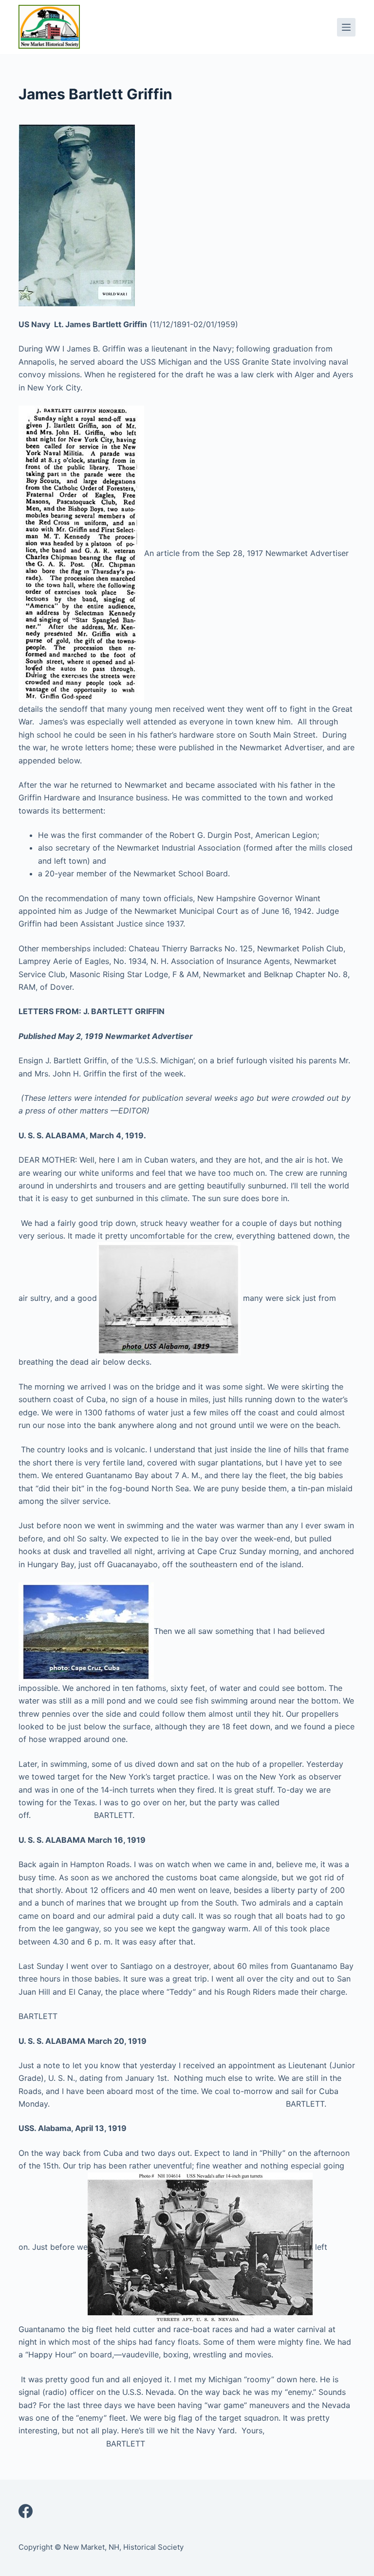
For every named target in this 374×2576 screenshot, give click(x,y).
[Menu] (346, 27)
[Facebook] (26, 2511)
